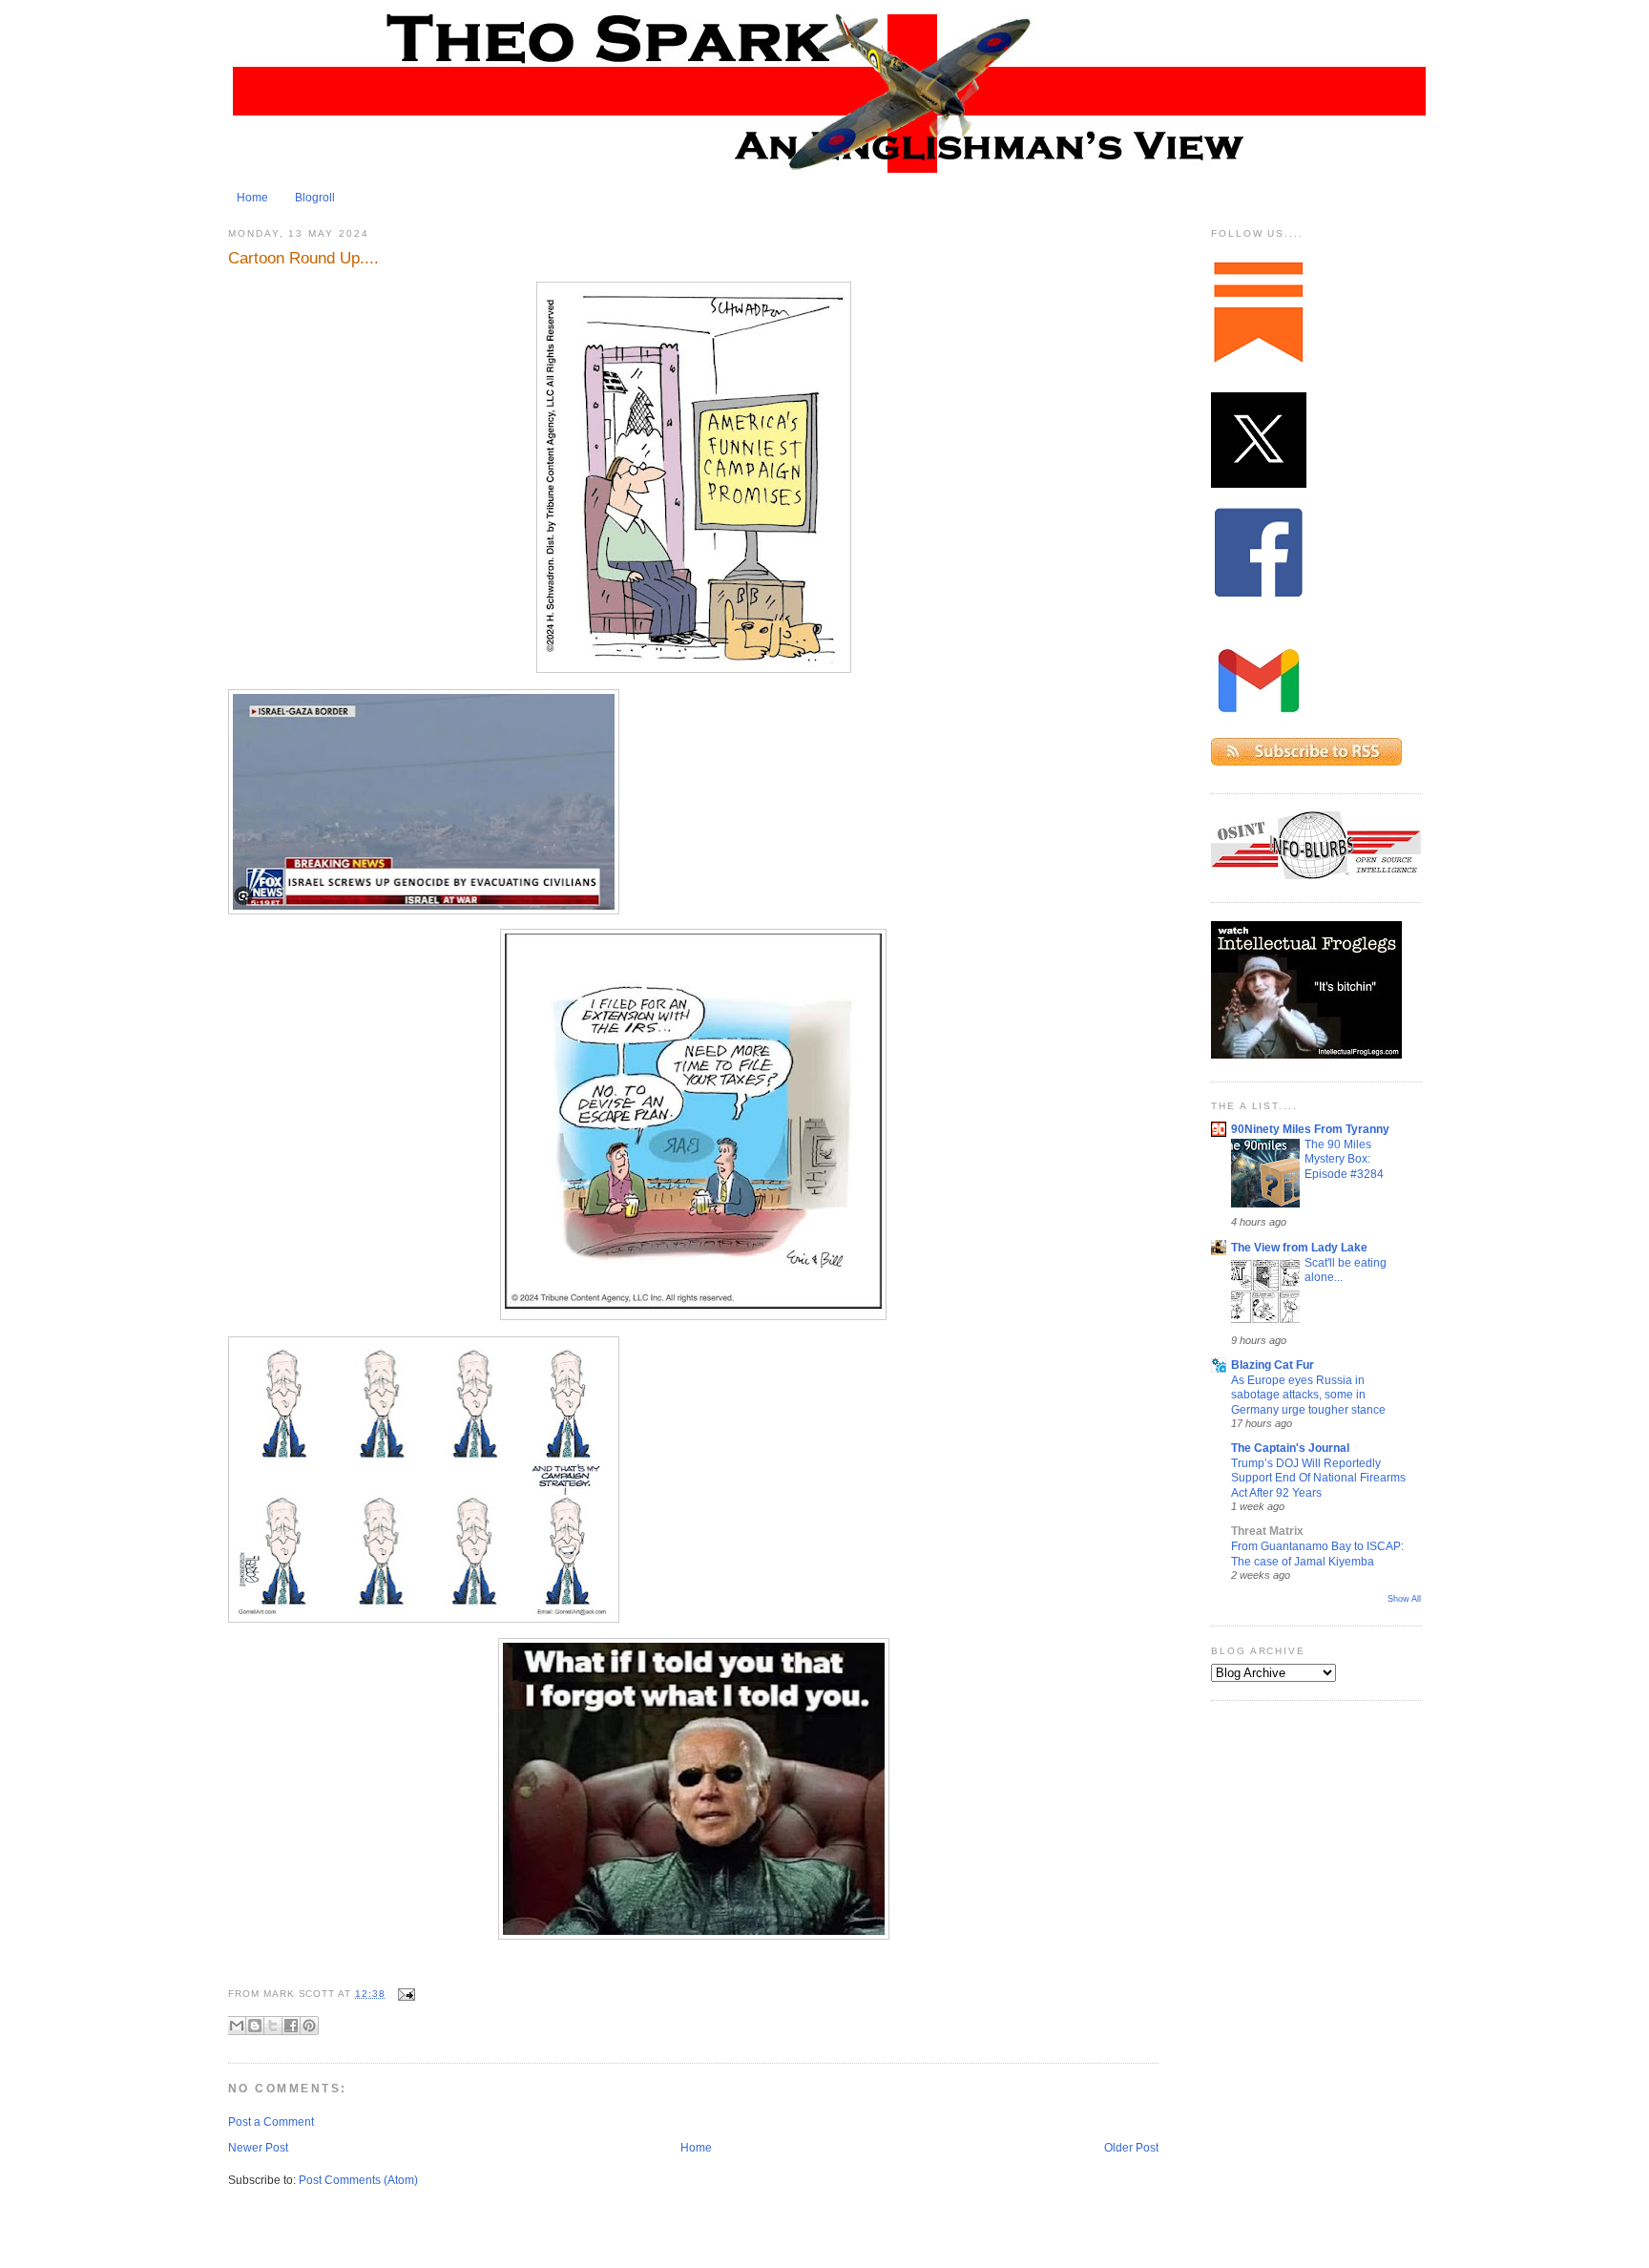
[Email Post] (404, 1994)
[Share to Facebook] (291, 2026)
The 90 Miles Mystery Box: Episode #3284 (1344, 1159)
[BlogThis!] (255, 2026)
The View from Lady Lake (1299, 1248)
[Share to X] (273, 2026)
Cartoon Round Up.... (303, 258)
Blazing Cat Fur (1273, 1365)
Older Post (1131, 2148)
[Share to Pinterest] (309, 2026)
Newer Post (258, 2148)
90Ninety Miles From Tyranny (1310, 1129)
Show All (1404, 1599)
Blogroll (315, 198)
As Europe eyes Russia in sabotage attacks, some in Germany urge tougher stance (1308, 1395)
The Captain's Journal (1290, 1448)
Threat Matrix (1267, 1531)
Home (252, 198)
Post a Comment (271, 2122)
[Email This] (237, 2026)
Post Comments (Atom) (358, 2180)
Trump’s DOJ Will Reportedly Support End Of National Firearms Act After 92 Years (1318, 1478)
